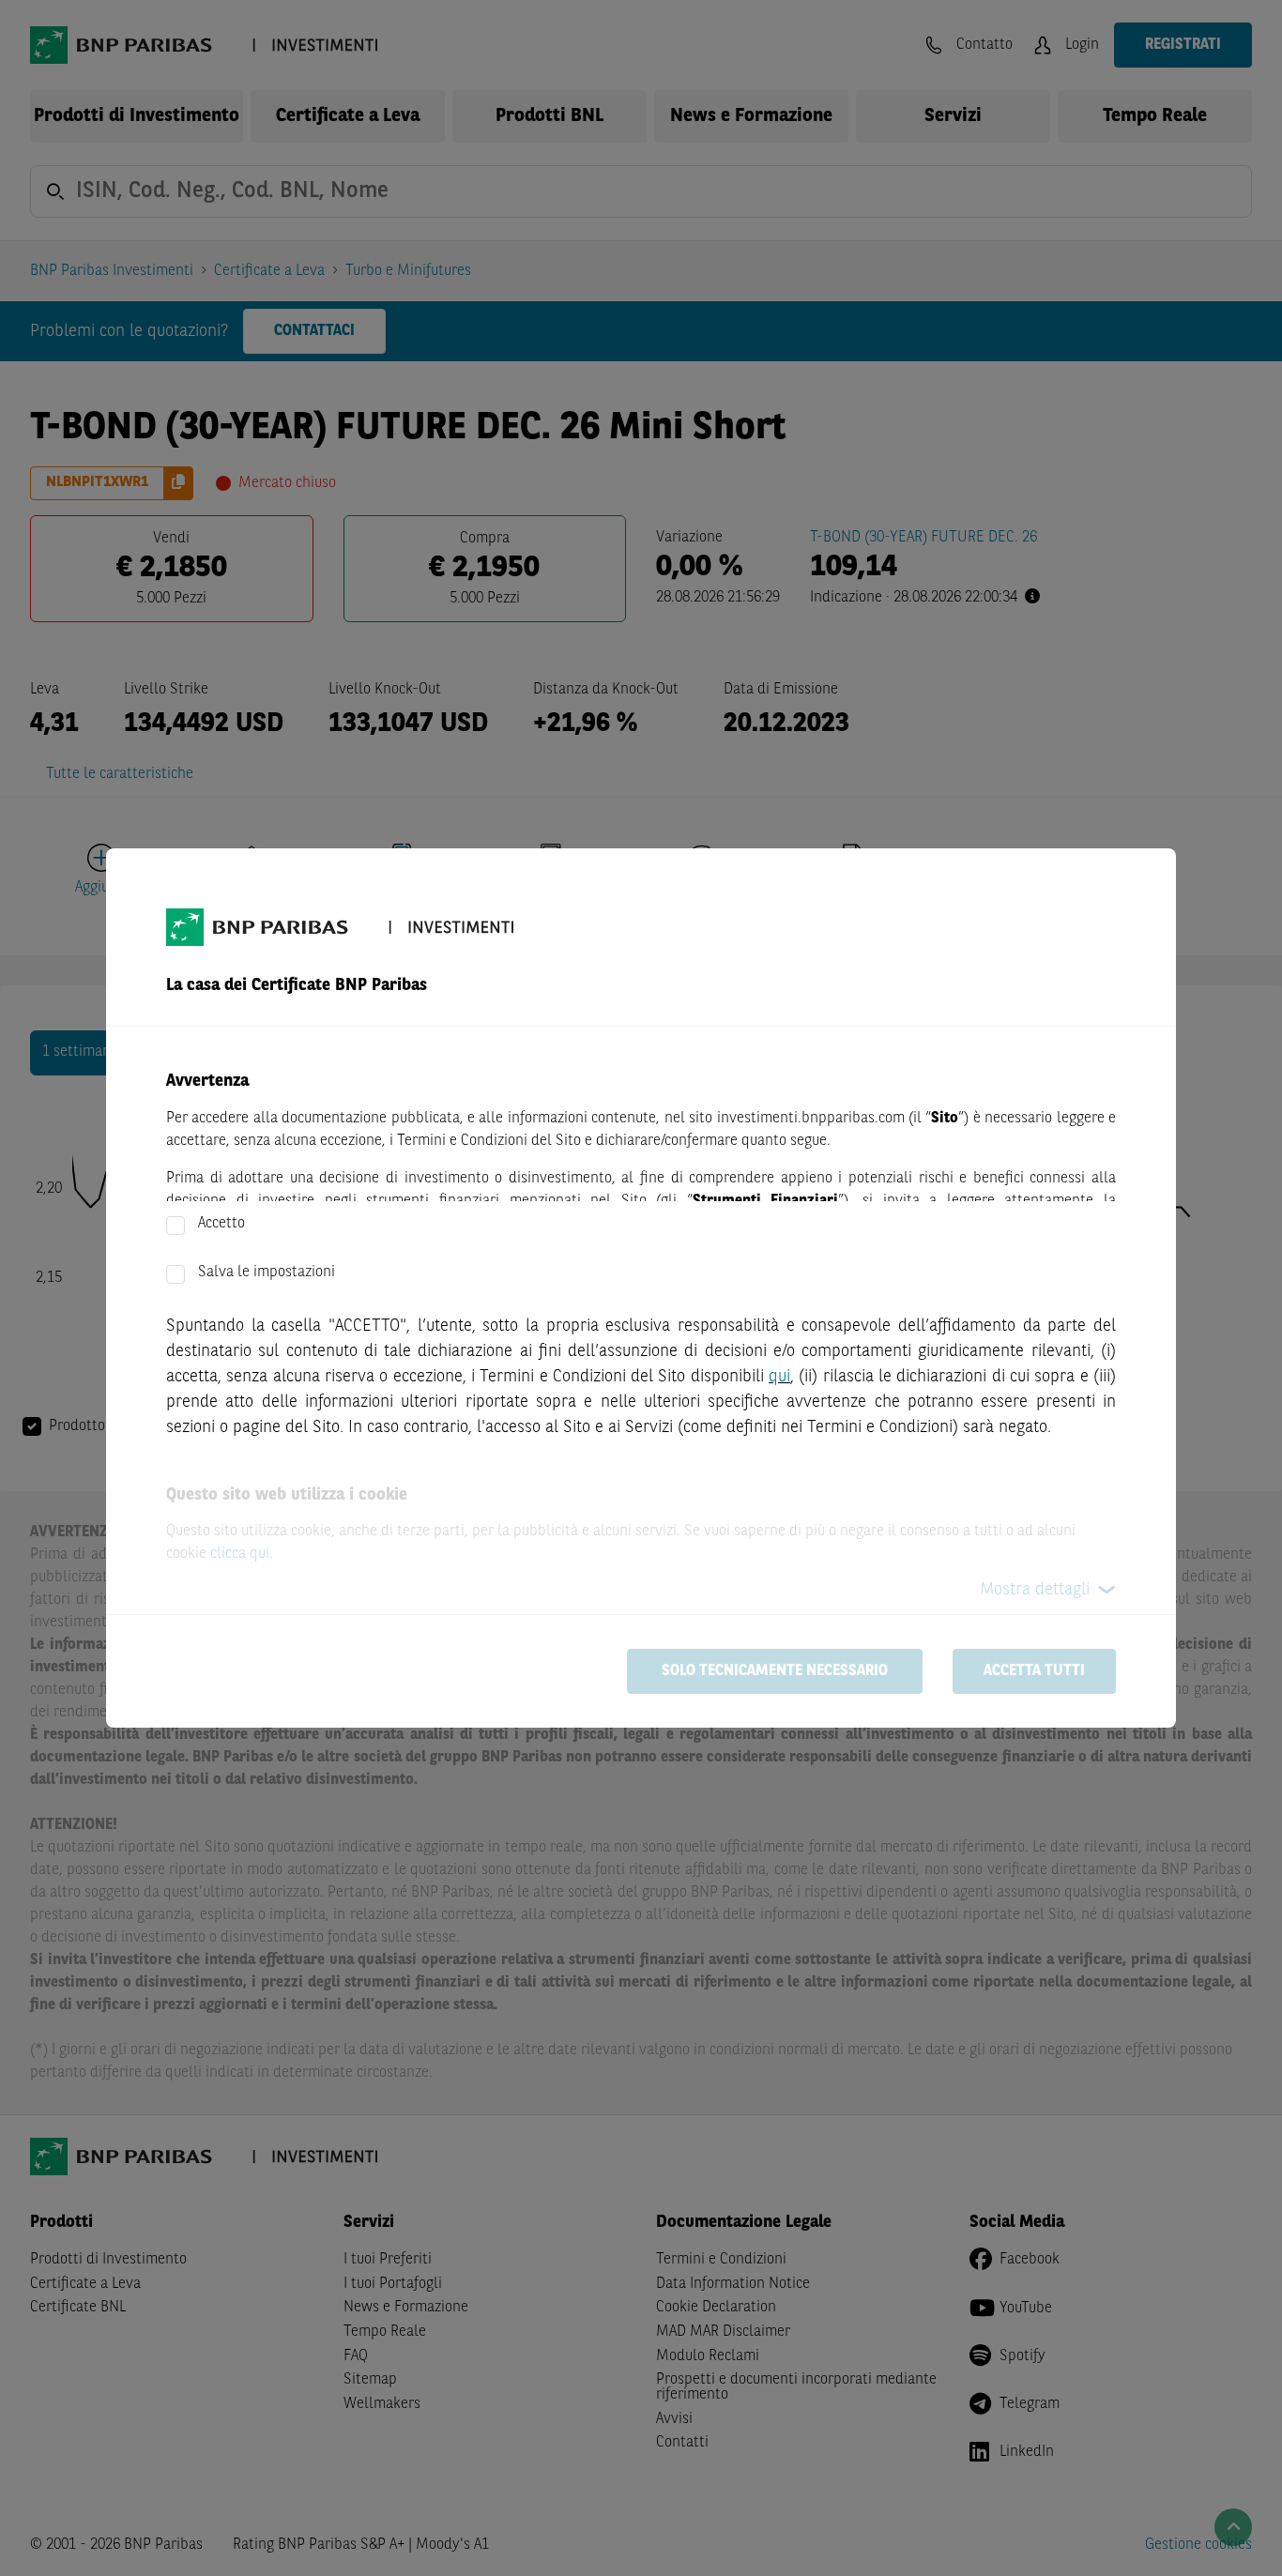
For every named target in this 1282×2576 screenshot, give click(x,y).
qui (779, 1377)
